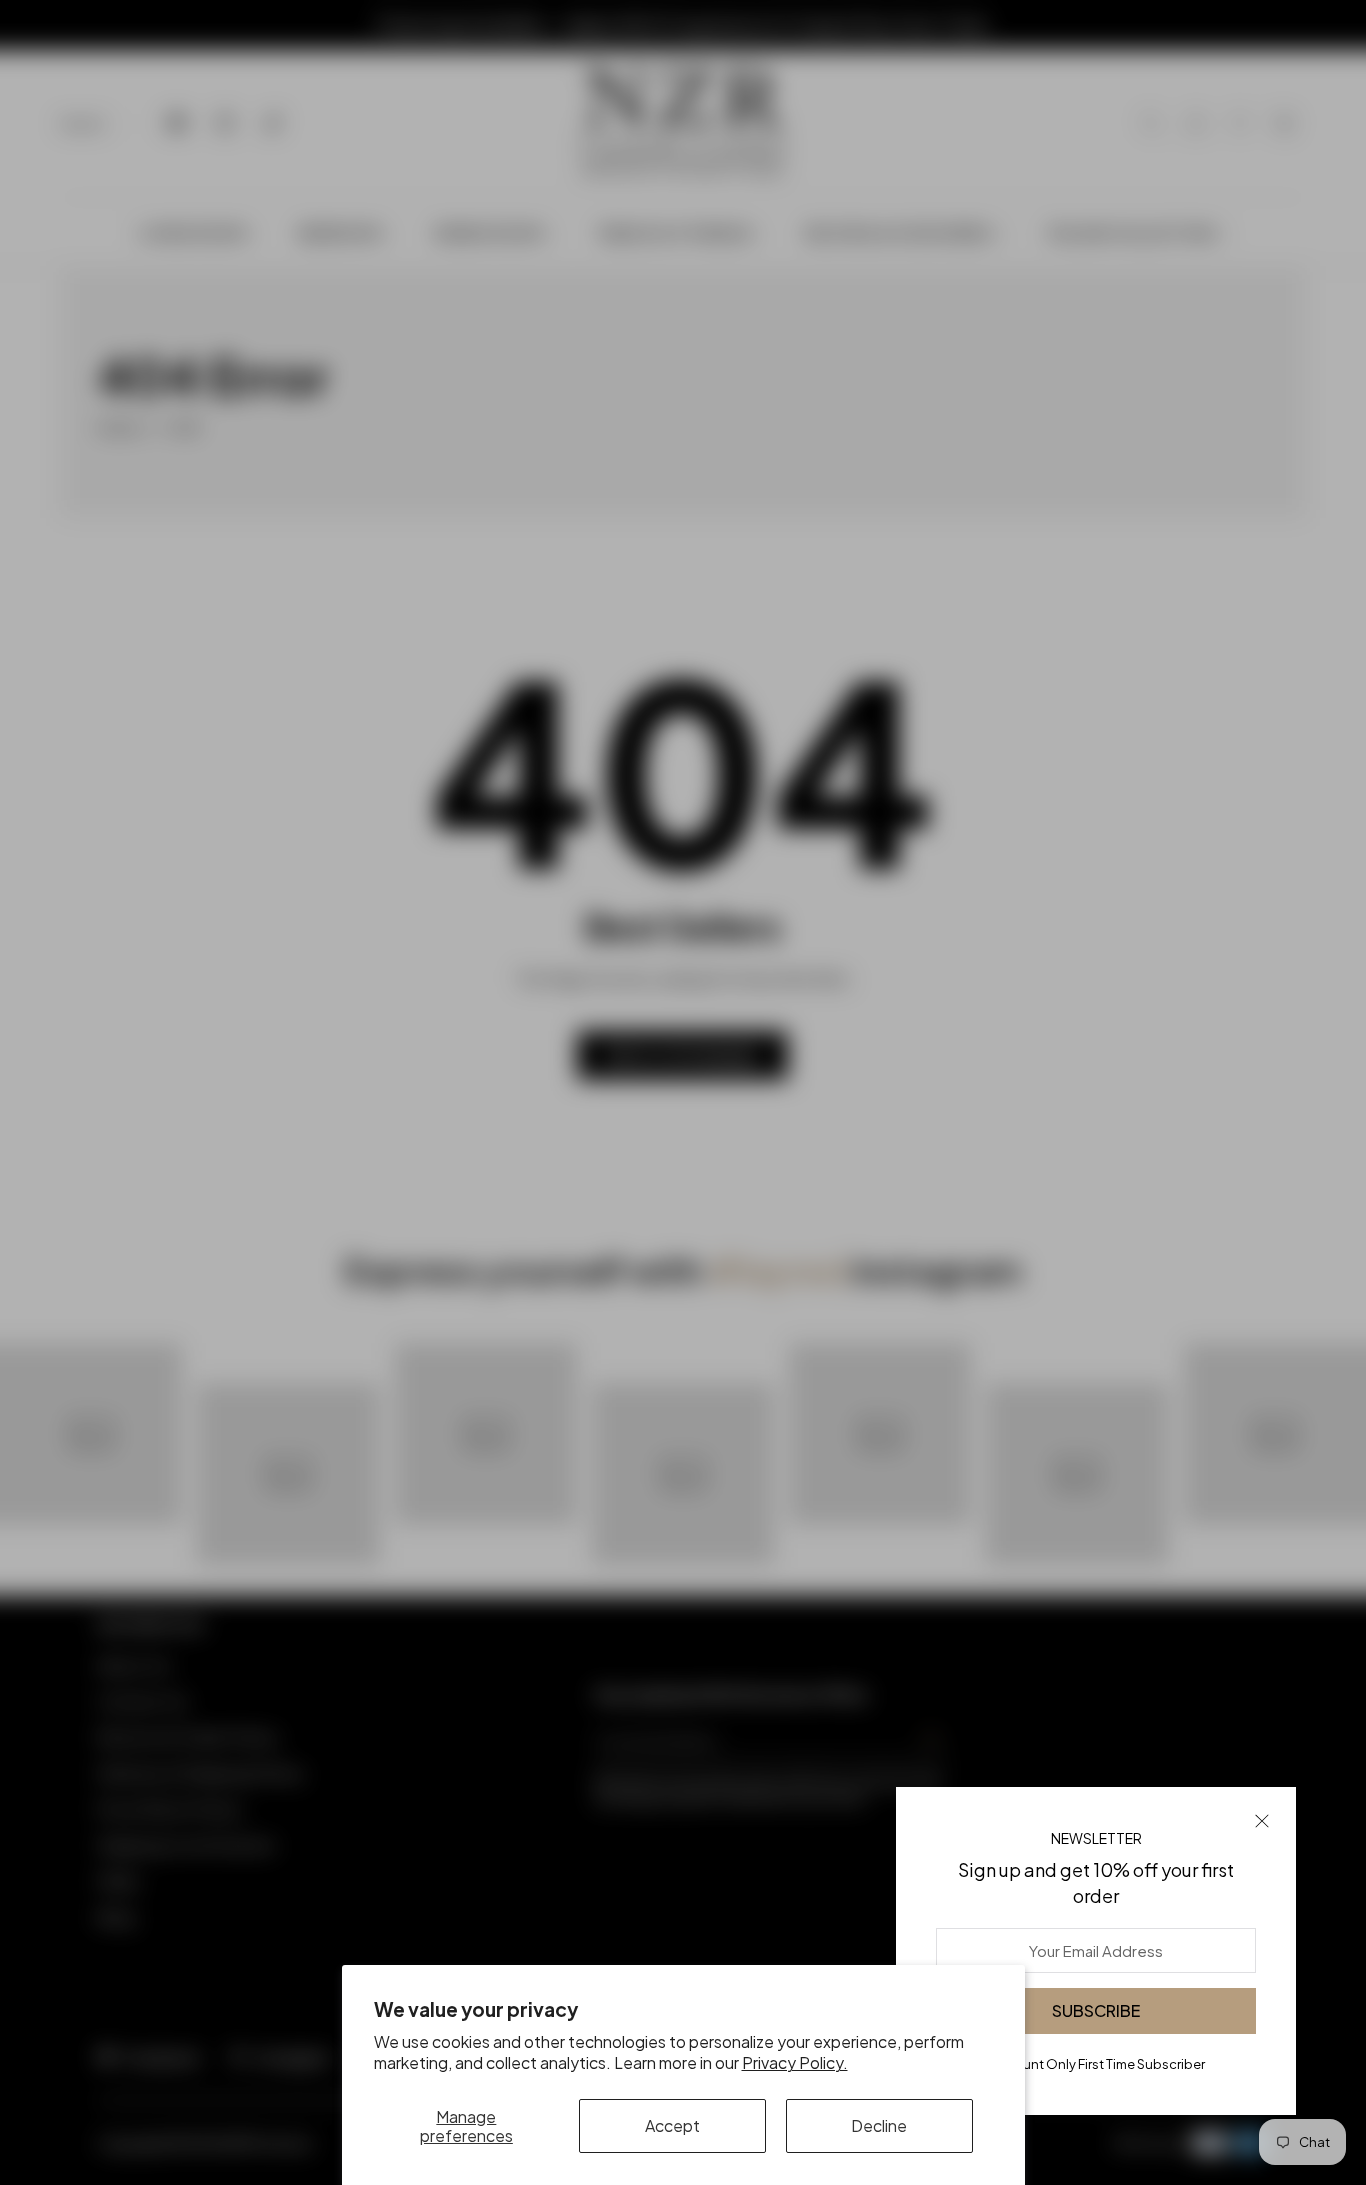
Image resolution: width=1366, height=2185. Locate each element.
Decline (879, 2125)
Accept (672, 2125)
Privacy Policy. (795, 2062)
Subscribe (1096, 2010)
